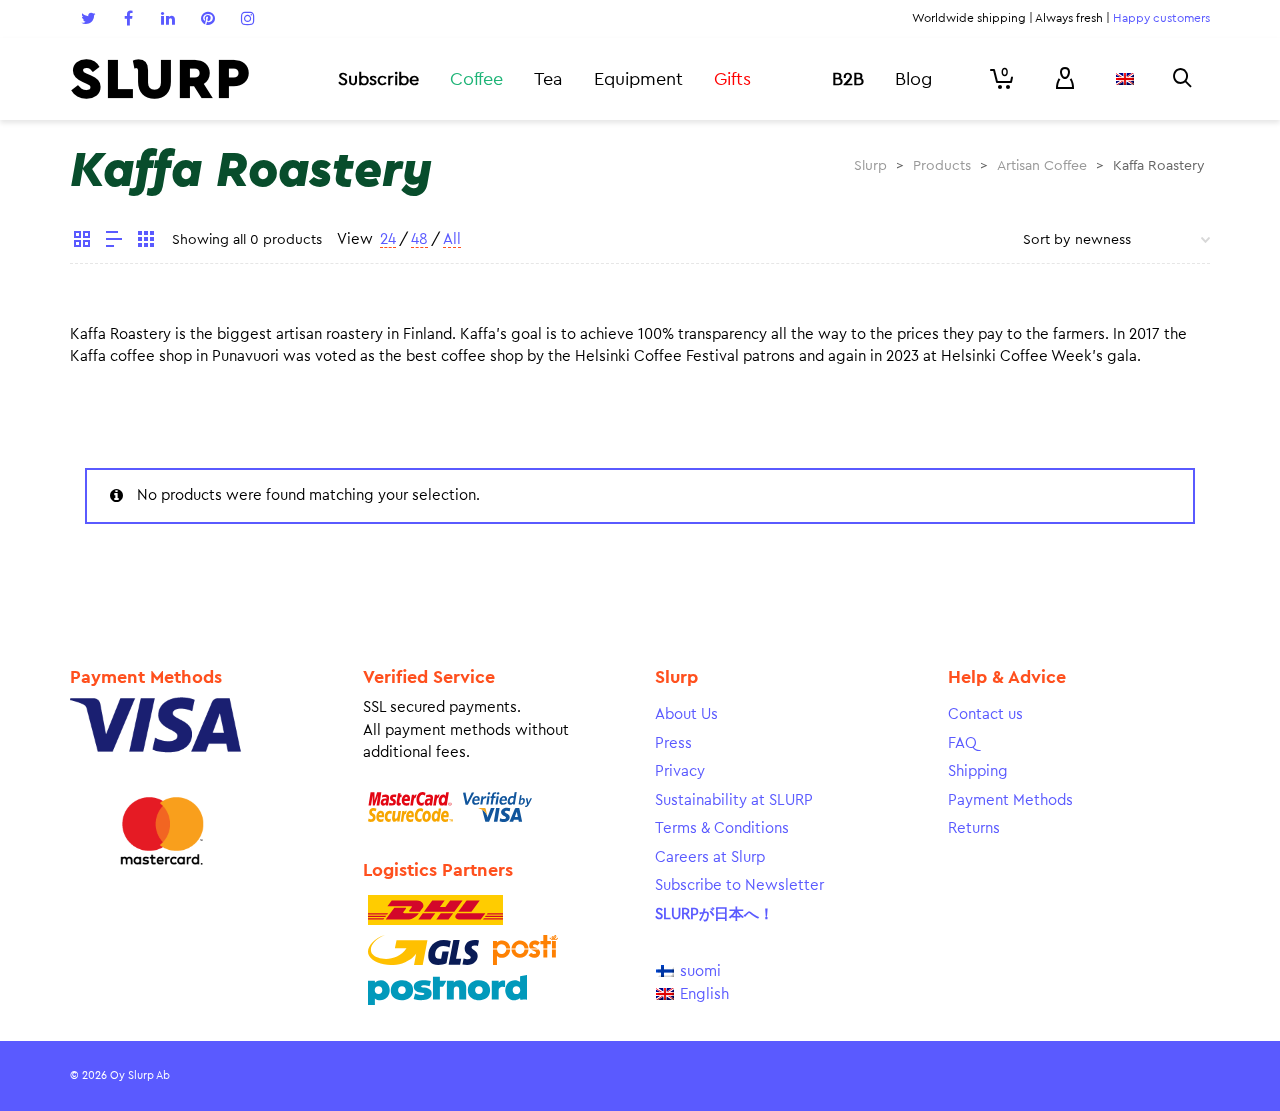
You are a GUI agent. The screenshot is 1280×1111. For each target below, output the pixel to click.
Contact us (985, 714)
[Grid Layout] (146, 242)
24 (388, 239)
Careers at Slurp (710, 857)
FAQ (962, 743)
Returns (974, 828)
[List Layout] (114, 242)
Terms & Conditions (722, 828)
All (452, 239)
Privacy (680, 771)
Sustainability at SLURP (734, 800)
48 (419, 239)
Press (673, 743)
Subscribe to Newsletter (739, 885)
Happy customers (1161, 18)
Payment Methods (1010, 800)
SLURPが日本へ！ (714, 914)
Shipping (978, 771)
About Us (686, 714)
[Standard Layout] (82, 242)
